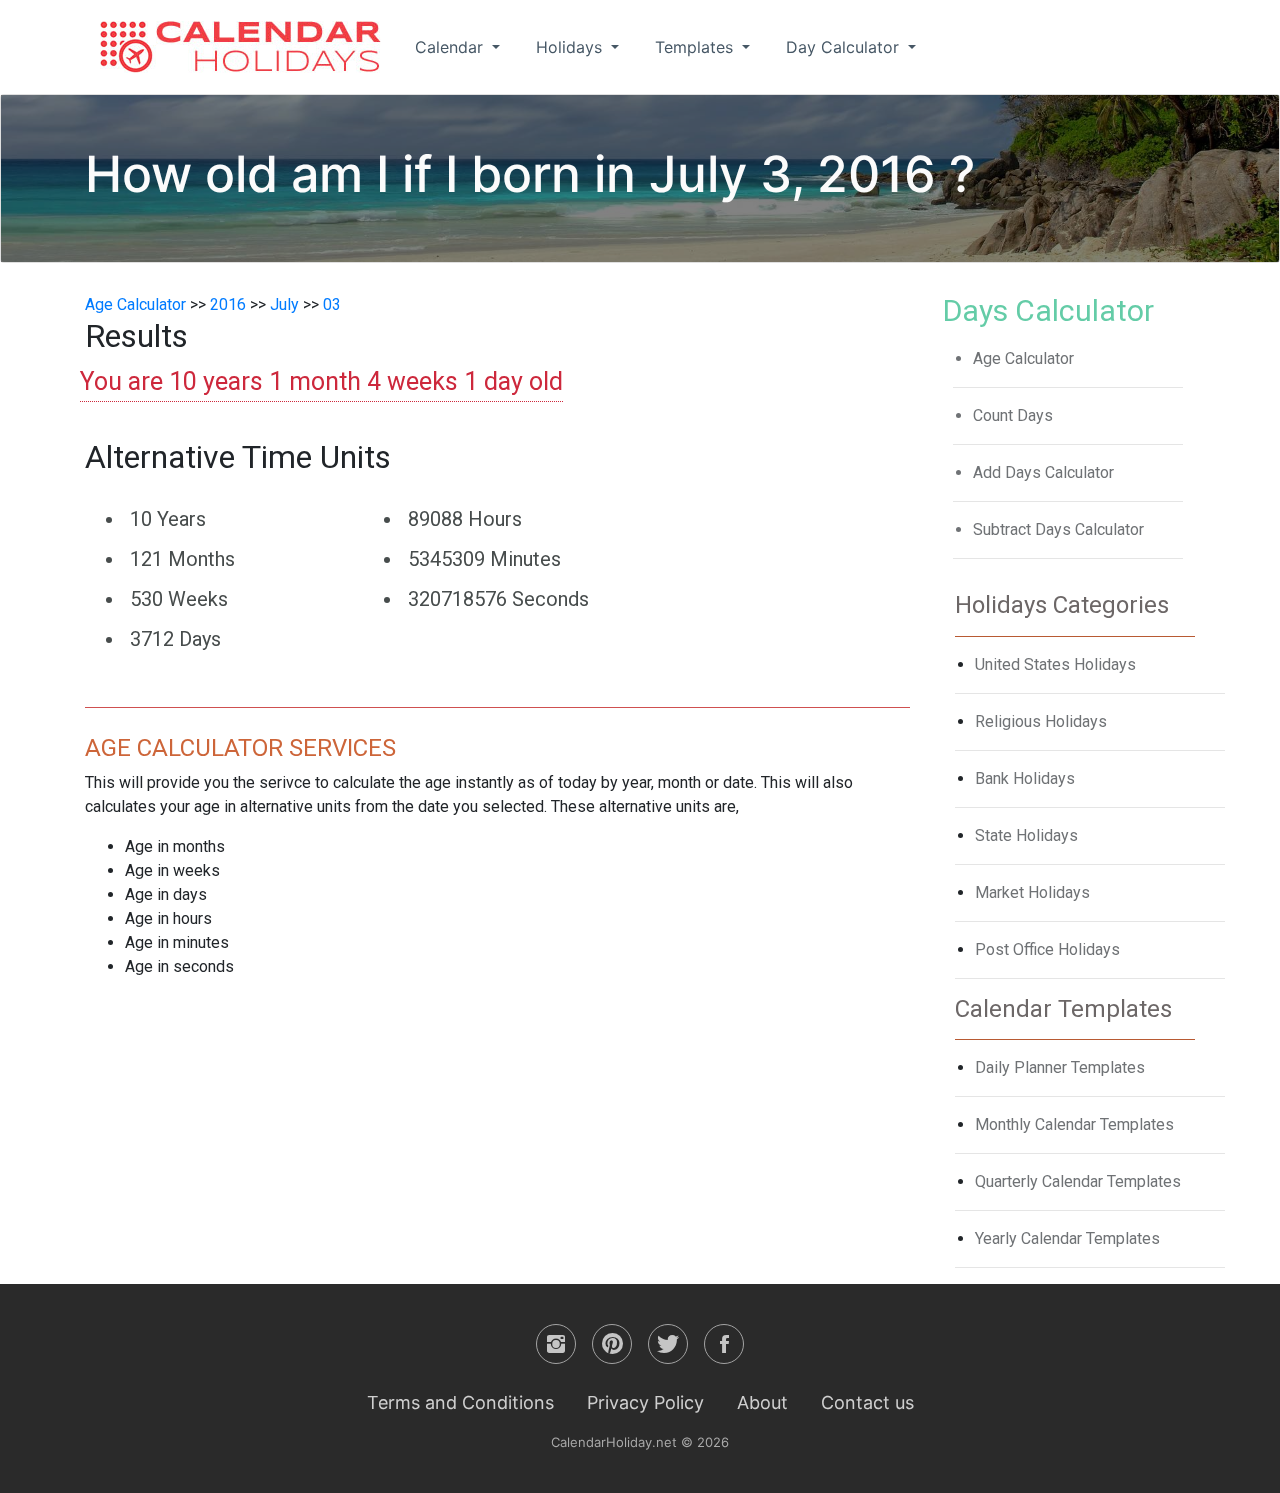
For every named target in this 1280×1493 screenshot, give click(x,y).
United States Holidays (1055, 664)
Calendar (451, 47)
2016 (228, 304)
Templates (696, 47)
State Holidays (1026, 835)
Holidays (571, 47)
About (762, 1402)
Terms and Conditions (460, 1402)
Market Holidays (1032, 892)
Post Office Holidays (1047, 949)
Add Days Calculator (1043, 472)
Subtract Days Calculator (1058, 529)
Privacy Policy (645, 1402)
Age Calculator (135, 304)
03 (332, 304)
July (284, 304)
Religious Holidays (1041, 721)
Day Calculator (845, 47)
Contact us (867, 1402)
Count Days (1013, 415)
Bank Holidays (1025, 778)
